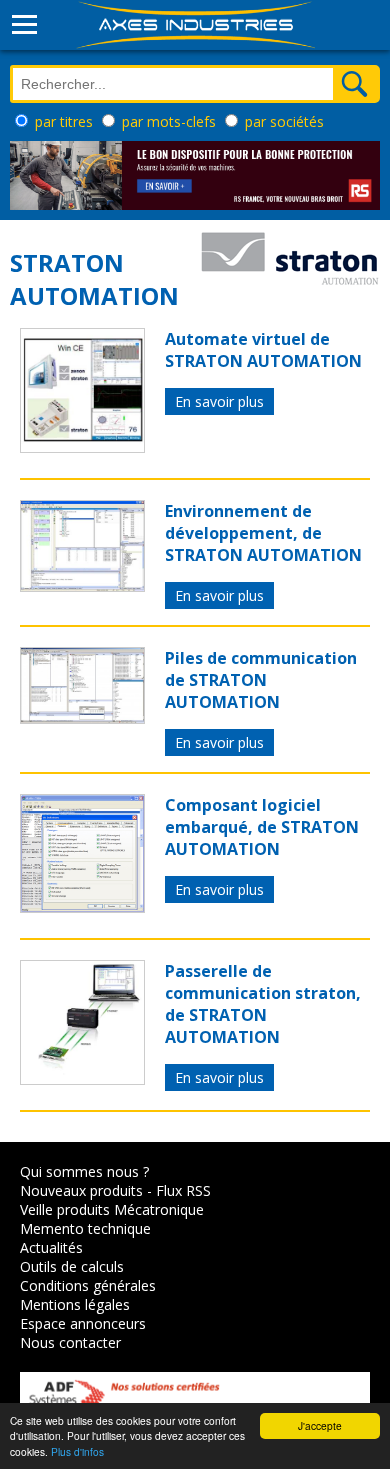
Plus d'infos (77, 1451)
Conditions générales (88, 1285)
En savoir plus (219, 401)
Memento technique (85, 1228)
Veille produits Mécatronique (112, 1209)
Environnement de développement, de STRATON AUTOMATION (263, 533)
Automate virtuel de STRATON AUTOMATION (263, 350)
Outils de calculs (72, 1266)
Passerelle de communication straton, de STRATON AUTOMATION (263, 1004)
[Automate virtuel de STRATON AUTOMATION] (82, 447)
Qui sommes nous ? (84, 1171)
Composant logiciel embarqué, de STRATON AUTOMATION (262, 827)
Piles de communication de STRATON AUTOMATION (261, 680)
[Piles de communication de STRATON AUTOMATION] (82, 718)
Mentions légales (75, 1304)
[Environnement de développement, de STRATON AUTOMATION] (82, 586)
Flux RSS (183, 1190)
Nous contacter (70, 1342)
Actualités (51, 1247)
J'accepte (320, 1425)
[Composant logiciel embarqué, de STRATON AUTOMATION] (82, 907)
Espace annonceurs (83, 1323)
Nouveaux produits (81, 1190)
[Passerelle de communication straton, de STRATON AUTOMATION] (82, 1079)
